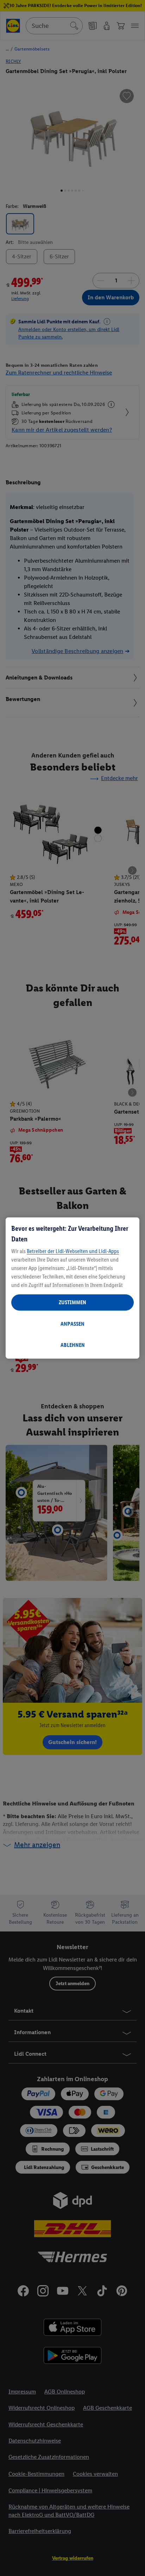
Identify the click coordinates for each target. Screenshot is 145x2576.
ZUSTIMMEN (72, 1302)
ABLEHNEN (73, 1345)
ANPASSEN (72, 1324)
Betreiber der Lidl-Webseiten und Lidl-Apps (73, 1251)
